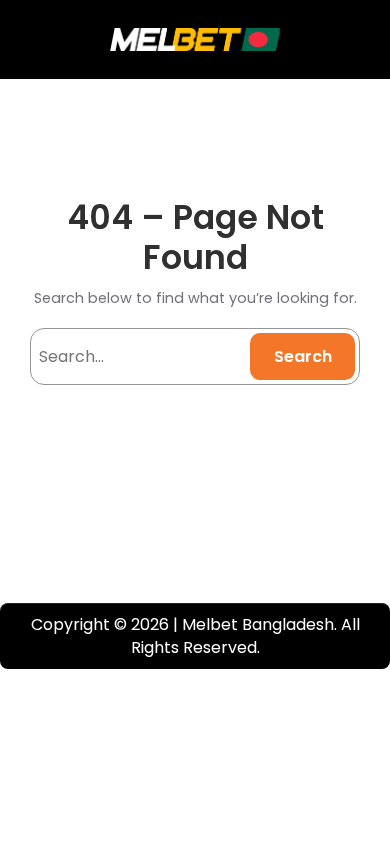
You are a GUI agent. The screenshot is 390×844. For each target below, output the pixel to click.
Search (303, 356)
